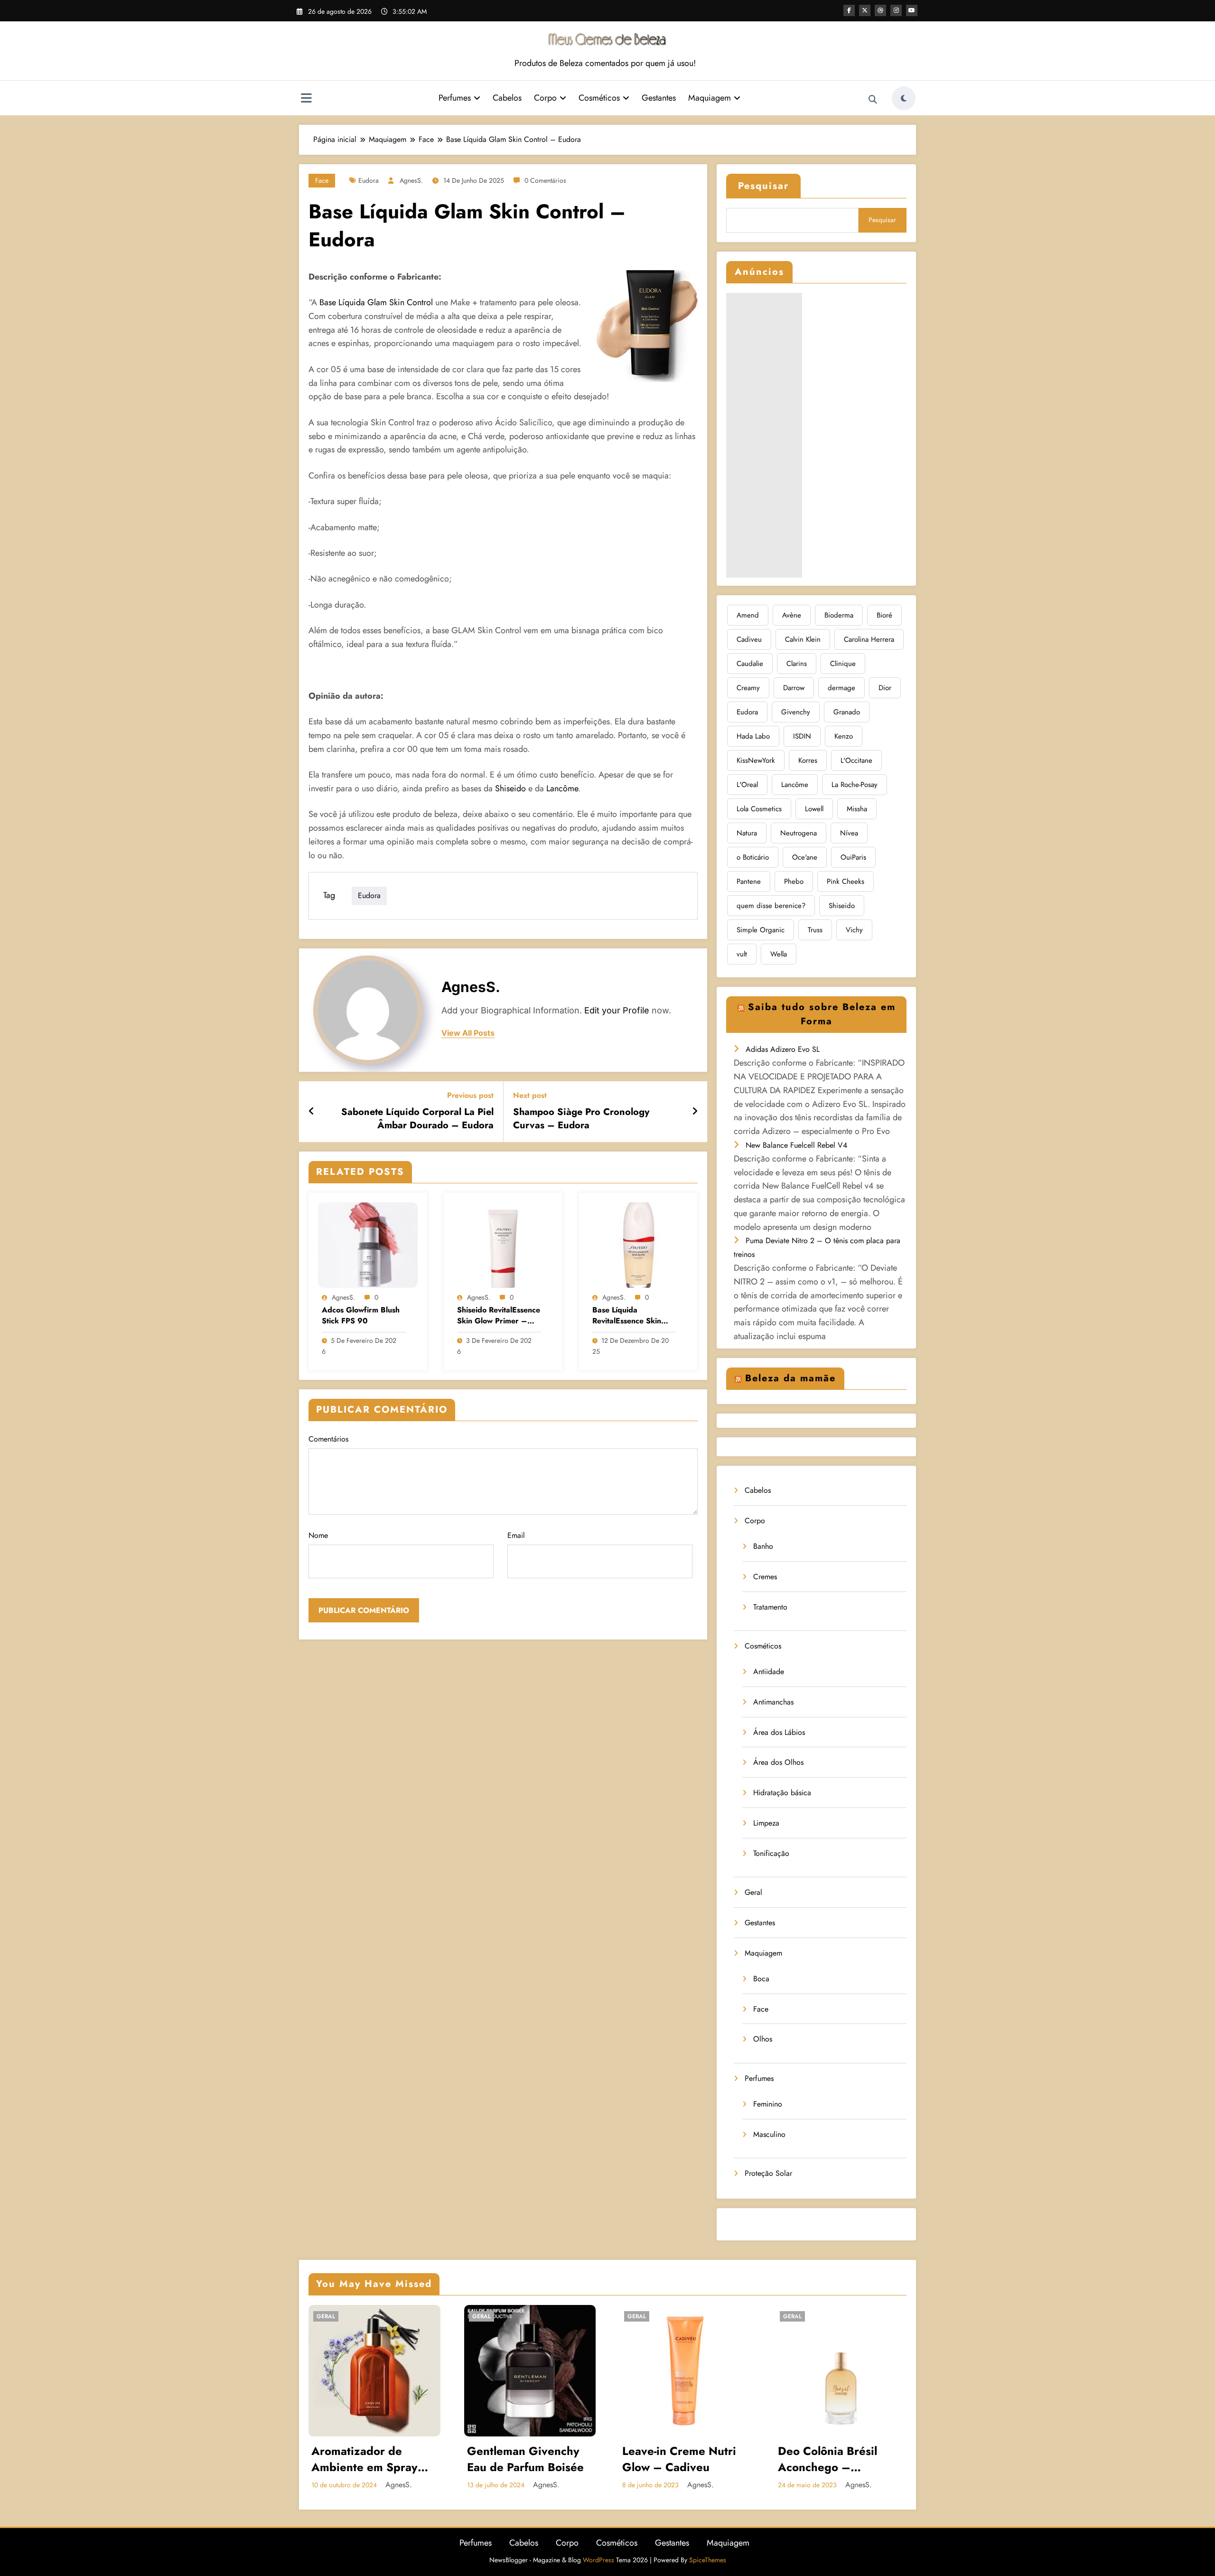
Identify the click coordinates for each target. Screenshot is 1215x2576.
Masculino (769, 2134)
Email (516, 1535)
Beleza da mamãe (790, 1378)
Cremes (765, 1577)
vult (742, 954)
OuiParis (853, 857)
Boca (761, 1979)
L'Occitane (856, 760)
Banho (763, 1546)
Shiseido (510, 788)
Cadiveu (749, 639)
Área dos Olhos (778, 1762)
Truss (815, 930)
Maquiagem (710, 98)
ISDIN (802, 736)
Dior (885, 688)
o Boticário (753, 857)
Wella (779, 954)
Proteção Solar (768, 2173)
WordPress (598, 2560)
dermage (841, 688)
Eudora (369, 180)
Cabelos (507, 98)
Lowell (814, 809)
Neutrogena (799, 833)
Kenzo (844, 736)
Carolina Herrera (869, 639)
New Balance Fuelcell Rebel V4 (796, 1145)
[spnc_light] (904, 98)
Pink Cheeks (846, 881)
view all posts (468, 1033)
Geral (753, 1892)
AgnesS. (411, 180)
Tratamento (770, 1607)
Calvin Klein (803, 639)
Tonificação (771, 1853)
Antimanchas (773, 1702)
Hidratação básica (782, 1793)
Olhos (763, 2039)
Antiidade (769, 1672)
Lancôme (562, 788)
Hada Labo (753, 736)
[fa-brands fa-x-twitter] (865, 10)
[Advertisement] (764, 435)
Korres (808, 760)
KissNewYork (756, 760)
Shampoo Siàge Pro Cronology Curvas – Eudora (581, 1119)
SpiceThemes (708, 2560)
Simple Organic (761, 930)
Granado (847, 712)
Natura (747, 833)
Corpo (545, 98)
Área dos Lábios (779, 1732)
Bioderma (839, 615)
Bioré (884, 615)
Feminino (768, 2104)
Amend (748, 615)
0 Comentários (545, 180)
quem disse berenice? (771, 906)
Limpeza (766, 1823)
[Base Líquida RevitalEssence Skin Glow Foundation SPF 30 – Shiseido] (638, 1244)
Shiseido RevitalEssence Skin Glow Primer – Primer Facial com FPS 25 (499, 1316)
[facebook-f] (849, 10)
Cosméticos (599, 98)
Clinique (843, 664)
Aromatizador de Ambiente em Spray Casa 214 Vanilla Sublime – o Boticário (370, 2459)
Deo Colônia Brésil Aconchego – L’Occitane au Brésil (831, 2459)
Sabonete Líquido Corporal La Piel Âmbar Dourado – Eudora (417, 1119)
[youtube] (912, 10)
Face (322, 180)
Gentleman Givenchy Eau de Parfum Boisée (525, 2459)
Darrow (794, 688)
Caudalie (750, 664)
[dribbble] (880, 10)
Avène (792, 615)
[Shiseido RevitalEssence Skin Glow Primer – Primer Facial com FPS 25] (503, 1244)
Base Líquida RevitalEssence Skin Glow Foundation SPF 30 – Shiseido (630, 1316)
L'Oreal (747, 785)
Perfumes (455, 98)
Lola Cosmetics (759, 809)
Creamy (748, 688)
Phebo (794, 881)
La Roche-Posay (855, 785)
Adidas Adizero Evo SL (783, 1049)
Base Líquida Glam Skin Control (375, 302)
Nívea (849, 833)
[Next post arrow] (695, 1112)
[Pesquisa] (873, 100)
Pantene (749, 881)
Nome (318, 1535)
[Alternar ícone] (306, 99)
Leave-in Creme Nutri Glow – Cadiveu (679, 2459)
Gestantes (659, 98)
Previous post (470, 1095)
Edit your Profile (617, 1010)
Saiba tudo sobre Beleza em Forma (822, 1014)
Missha (857, 809)
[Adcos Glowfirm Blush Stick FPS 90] (368, 1244)
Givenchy (796, 712)
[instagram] (896, 10)
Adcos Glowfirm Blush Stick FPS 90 (361, 1315)
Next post (530, 1095)
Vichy (854, 930)
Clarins (797, 664)
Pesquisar (763, 186)
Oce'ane (805, 857)
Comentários (328, 1439)
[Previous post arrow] (312, 1112)
